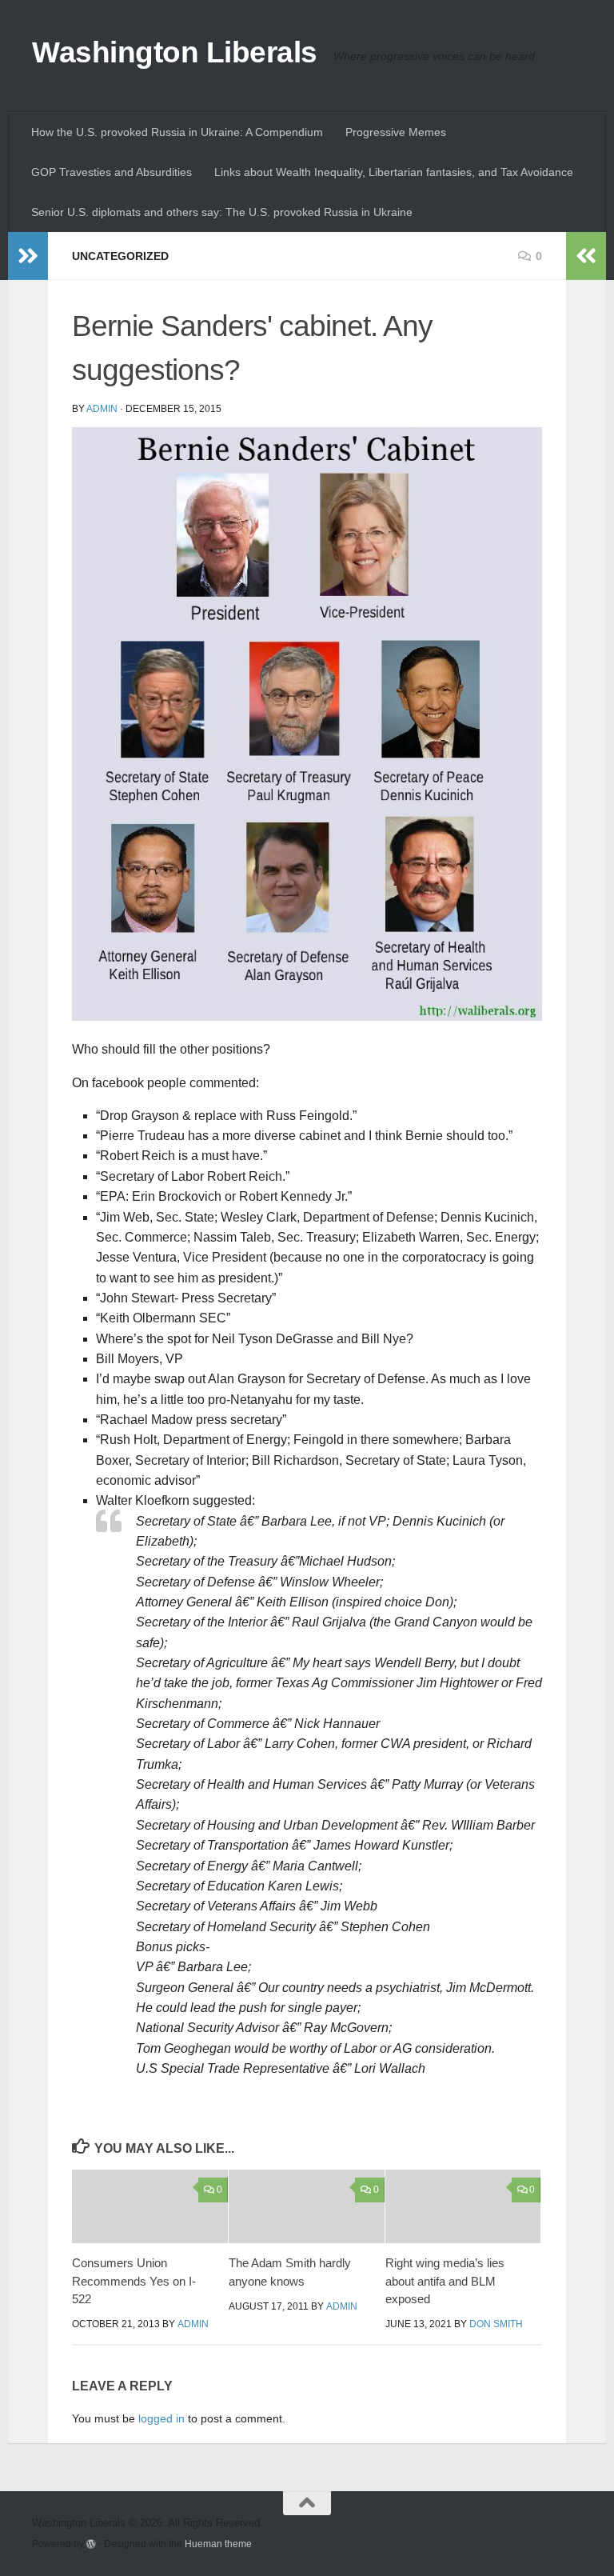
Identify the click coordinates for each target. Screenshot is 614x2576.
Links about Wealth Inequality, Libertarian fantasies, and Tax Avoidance (394, 172)
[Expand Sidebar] (28, 256)
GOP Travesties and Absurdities (112, 172)
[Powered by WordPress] (91, 2544)
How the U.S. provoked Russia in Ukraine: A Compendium (177, 132)
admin (102, 409)
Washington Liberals (175, 52)
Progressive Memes (396, 132)
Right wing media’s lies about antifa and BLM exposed (445, 2281)
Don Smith (496, 2324)
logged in (161, 2418)
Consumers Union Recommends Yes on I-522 (134, 2281)
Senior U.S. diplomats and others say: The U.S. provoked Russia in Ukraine (222, 212)
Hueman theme (218, 2544)
